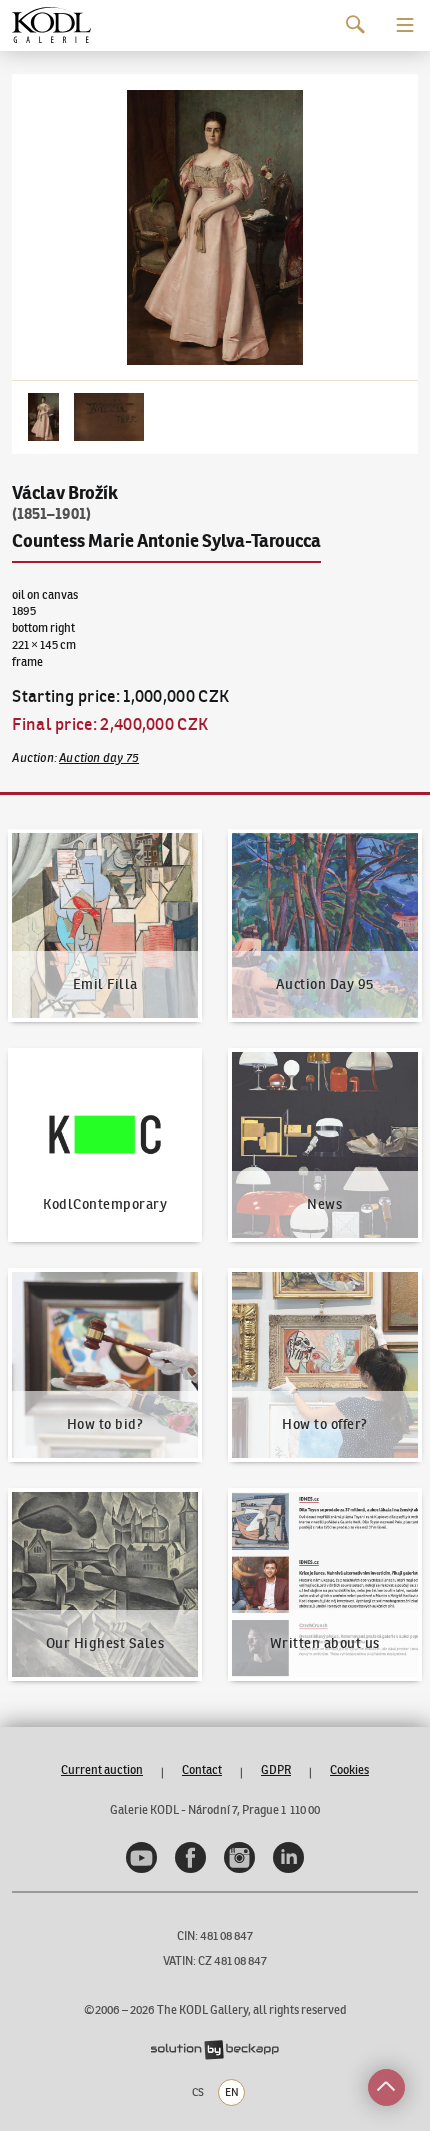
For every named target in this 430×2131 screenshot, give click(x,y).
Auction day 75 (99, 757)
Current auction (102, 1769)
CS (198, 2092)
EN (232, 2092)
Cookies (349, 1769)
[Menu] (405, 25)
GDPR (276, 1769)
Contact (202, 1769)
